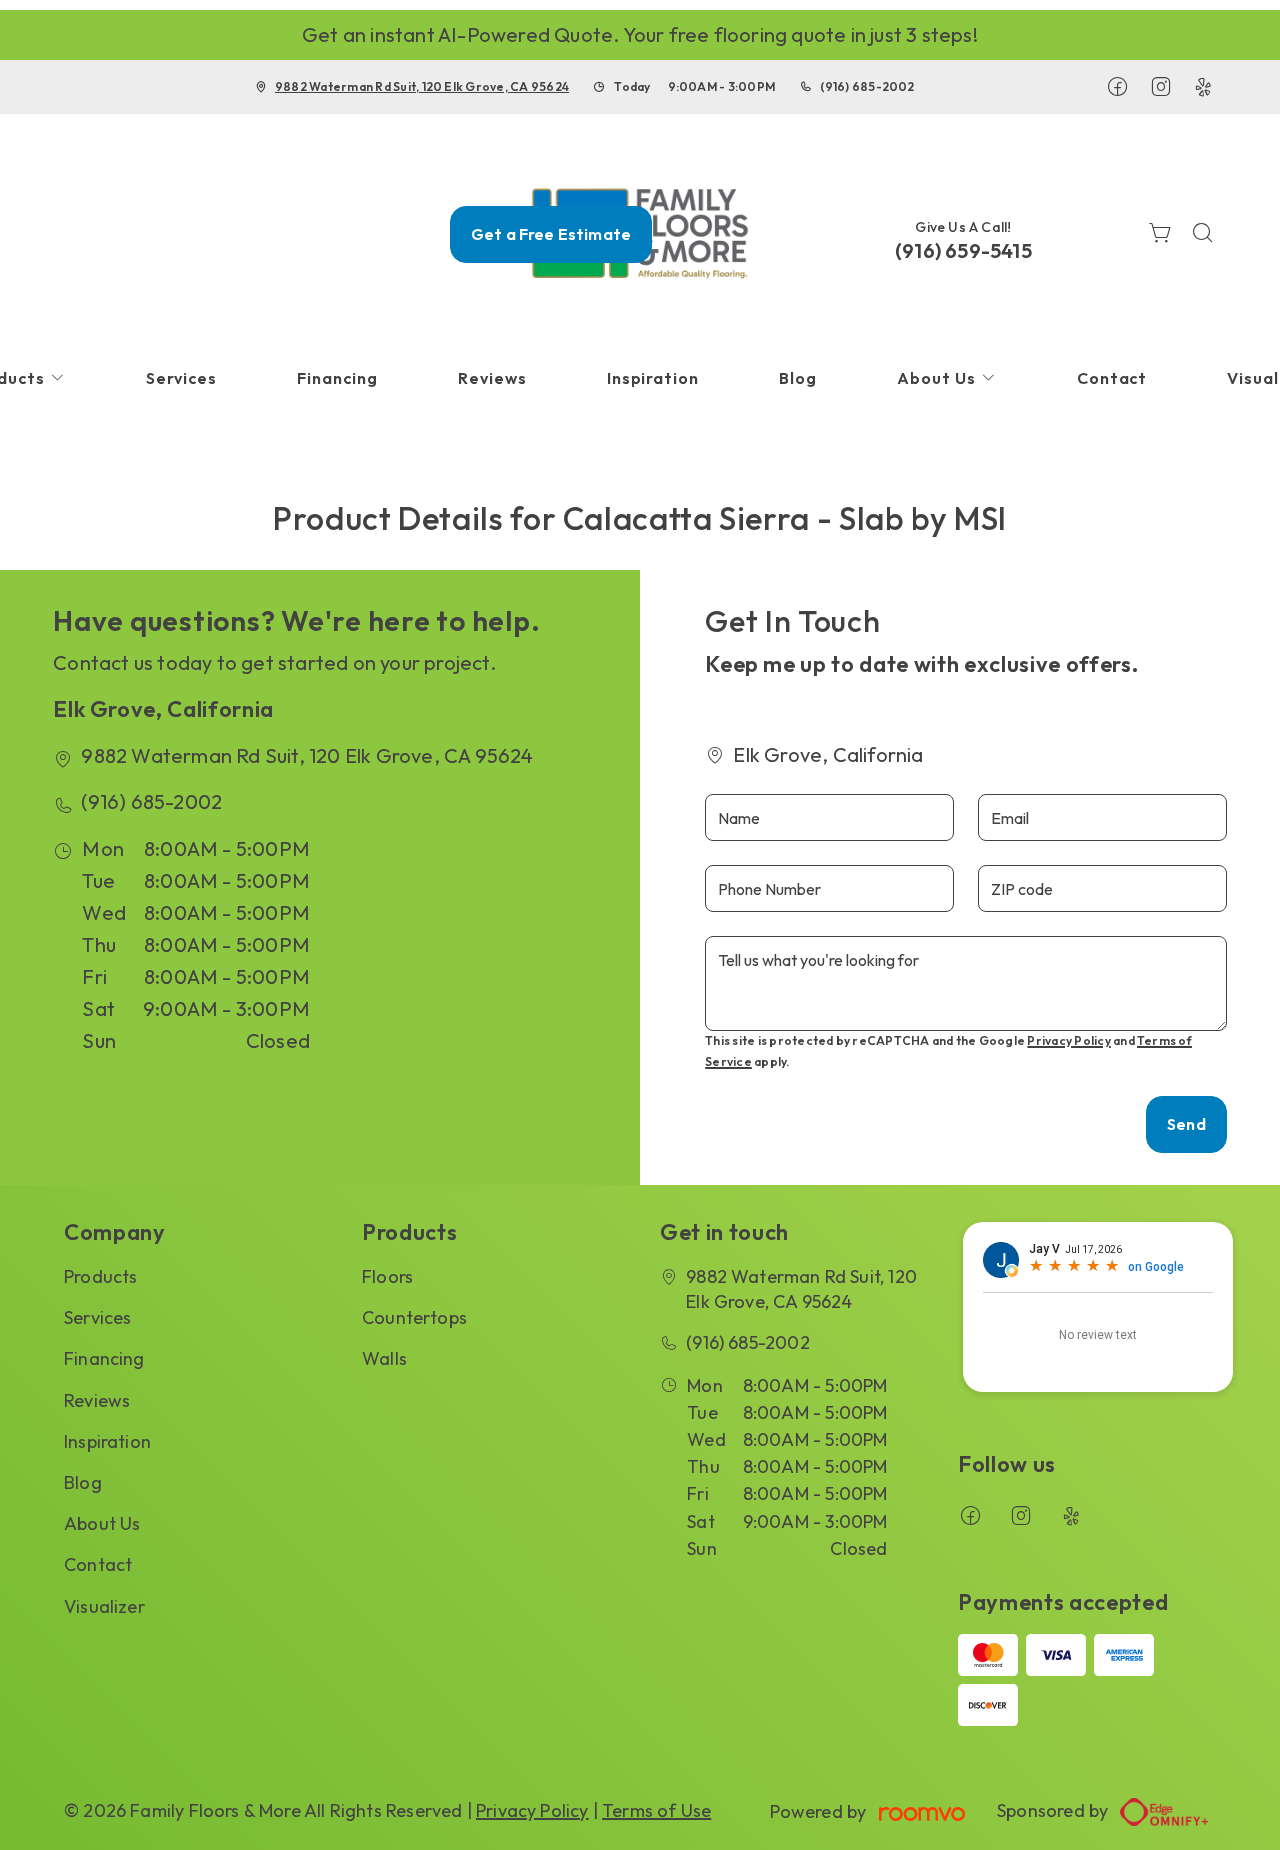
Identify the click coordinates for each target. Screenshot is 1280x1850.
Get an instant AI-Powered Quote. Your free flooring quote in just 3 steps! (640, 34)
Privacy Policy (1068, 1040)
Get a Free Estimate (551, 234)
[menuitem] (182, 378)
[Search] (1203, 234)
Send (1186, 1124)
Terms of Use (656, 1810)
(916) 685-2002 (867, 86)
